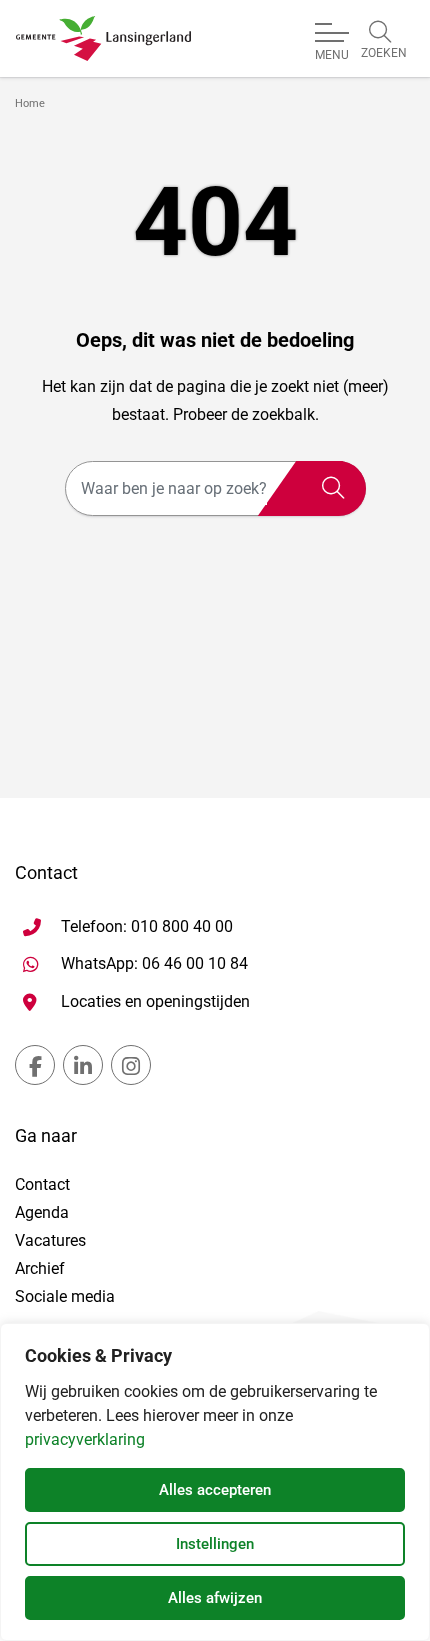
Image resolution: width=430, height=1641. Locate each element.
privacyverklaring (85, 1439)
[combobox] (215, 488)
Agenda (42, 1212)
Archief (40, 1268)
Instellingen (215, 1544)
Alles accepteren (215, 1490)
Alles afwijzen (215, 1598)
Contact (42, 1184)
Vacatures (50, 1240)
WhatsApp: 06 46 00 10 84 (154, 963)
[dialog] (215, 1482)
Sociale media (65, 1296)
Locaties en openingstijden (155, 1001)
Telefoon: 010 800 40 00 (147, 926)
